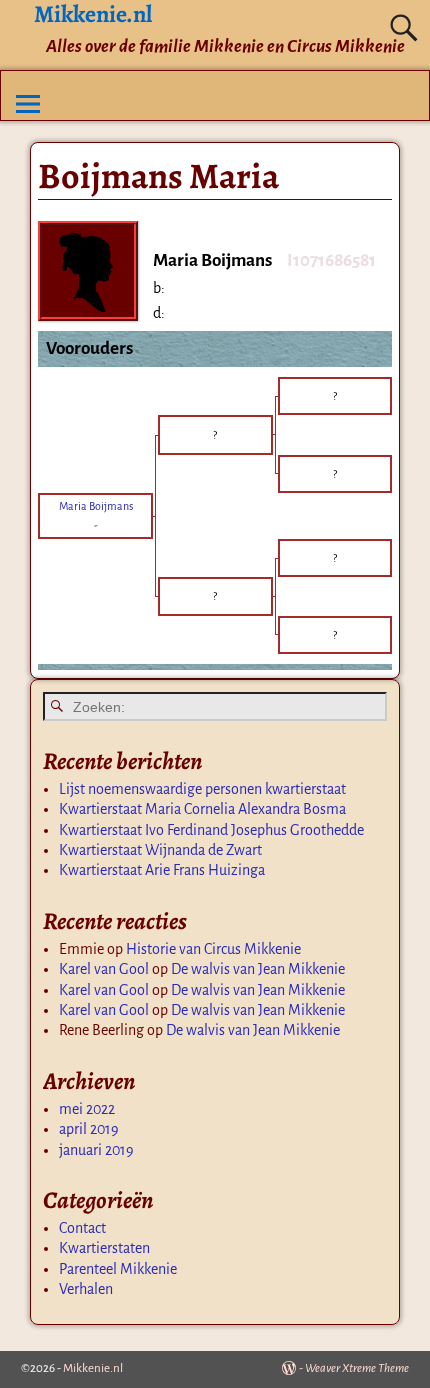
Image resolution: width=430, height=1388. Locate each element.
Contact (82, 1228)
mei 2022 (87, 1109)
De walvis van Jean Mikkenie (258, 969)
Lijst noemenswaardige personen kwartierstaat (202, 789)
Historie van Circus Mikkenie (213, 949)
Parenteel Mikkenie (118, 1269)
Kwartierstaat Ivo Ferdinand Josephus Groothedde (211, 830)
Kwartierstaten (104, 1248)
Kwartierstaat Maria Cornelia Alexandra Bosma (202, 809)
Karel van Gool (104, 969)
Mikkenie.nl (93, 1368)
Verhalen (86, 1289)
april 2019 (89, 1129)
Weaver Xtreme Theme (357, 1368)
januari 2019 (96, 1150)
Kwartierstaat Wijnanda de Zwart (160, 850)
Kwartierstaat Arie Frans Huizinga (162, 870)
